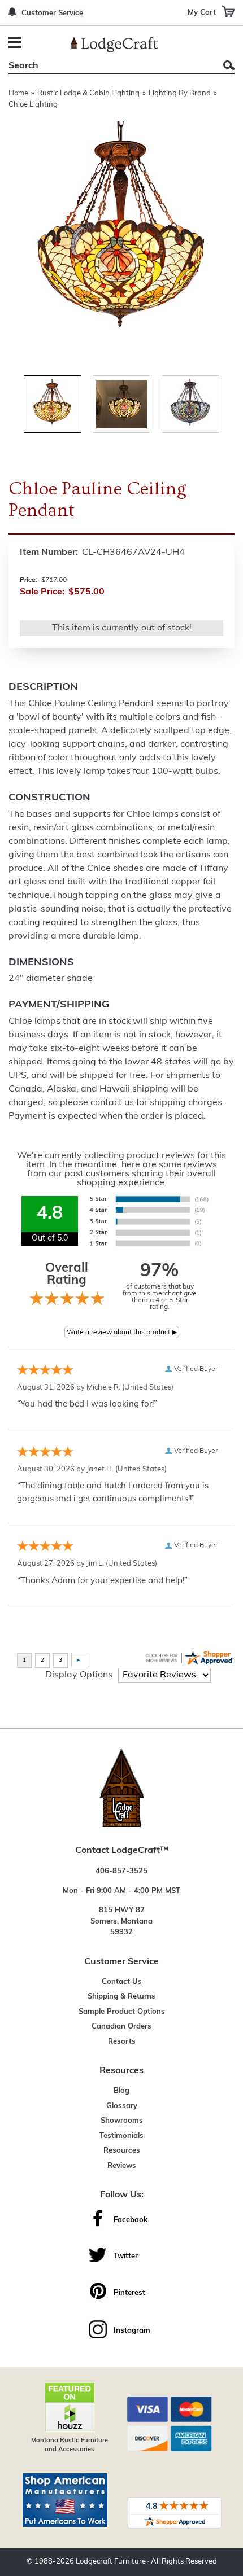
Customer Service (52, 13)
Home (18, 93)
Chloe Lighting (33, 105)
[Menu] (17, 44)
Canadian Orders (121, 2027)
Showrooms (122, 2121)
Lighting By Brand (180, 93)
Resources (122, 2151)
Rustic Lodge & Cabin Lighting (88, 93)
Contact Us (122, 1982)
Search (229, 65)
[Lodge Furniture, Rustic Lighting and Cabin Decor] (114, 45)
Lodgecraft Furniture (111, 2562)
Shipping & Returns (121, 1997)
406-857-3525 (121, 1871)
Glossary (122, 2106)
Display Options (79, 1675)
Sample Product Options (122, 2012)
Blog (121, 2091)
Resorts (122, 2042)
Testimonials (121, 2136)
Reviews (122, 2166)
